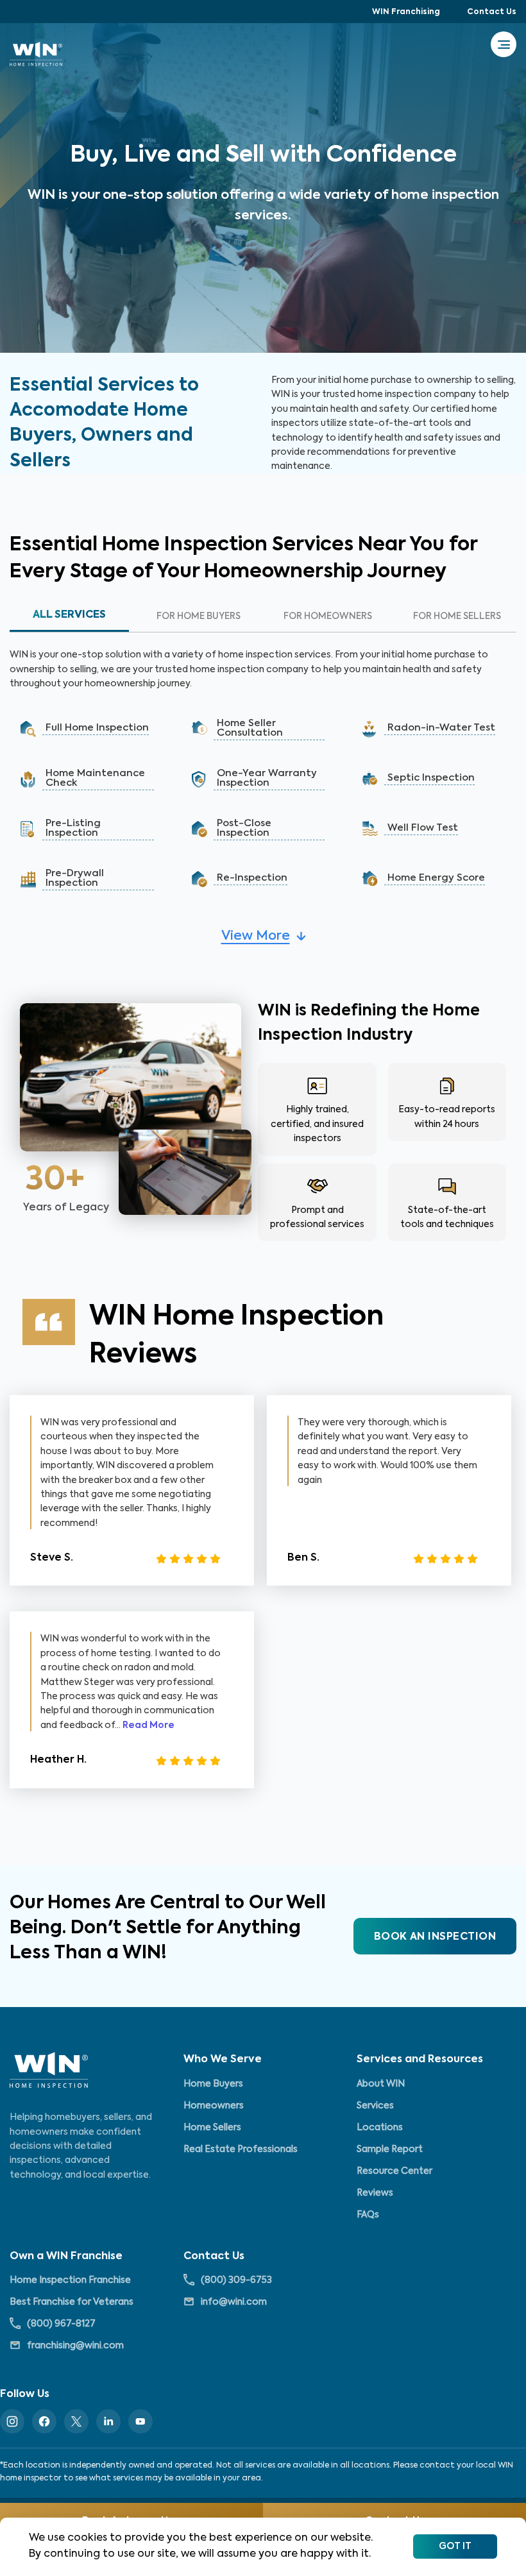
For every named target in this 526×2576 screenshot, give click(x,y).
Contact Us (492, 12)
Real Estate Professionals (241, 2149)
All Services (69, 615)
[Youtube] (140, 2421)
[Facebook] (44, 2421)
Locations (380, 2128)
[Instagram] (12, 2421)
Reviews (375, 2193)
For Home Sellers (457, 616)
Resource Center (394, 2171)
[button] (92, 729)
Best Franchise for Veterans (72, 2302)
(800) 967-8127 (61, 2324)
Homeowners (214, 2106)
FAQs (368, 2215)
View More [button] (256, 936)
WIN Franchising (406, 12)
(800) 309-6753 (236, 2280)
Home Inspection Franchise (70, 2280)
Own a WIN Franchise (66, 2257)
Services (375, 2106)
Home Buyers (213, 2084)
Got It (455, 2546)
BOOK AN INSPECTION (435, 1937)
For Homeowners (328, 616)
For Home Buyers (199, 616)
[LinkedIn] (108, 2421)
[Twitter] (76, 2421)
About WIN (381, 2084)
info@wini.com (234, 2302)
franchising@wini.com (75, 2346)
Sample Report (390, 2149)
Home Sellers (212, 2128)
